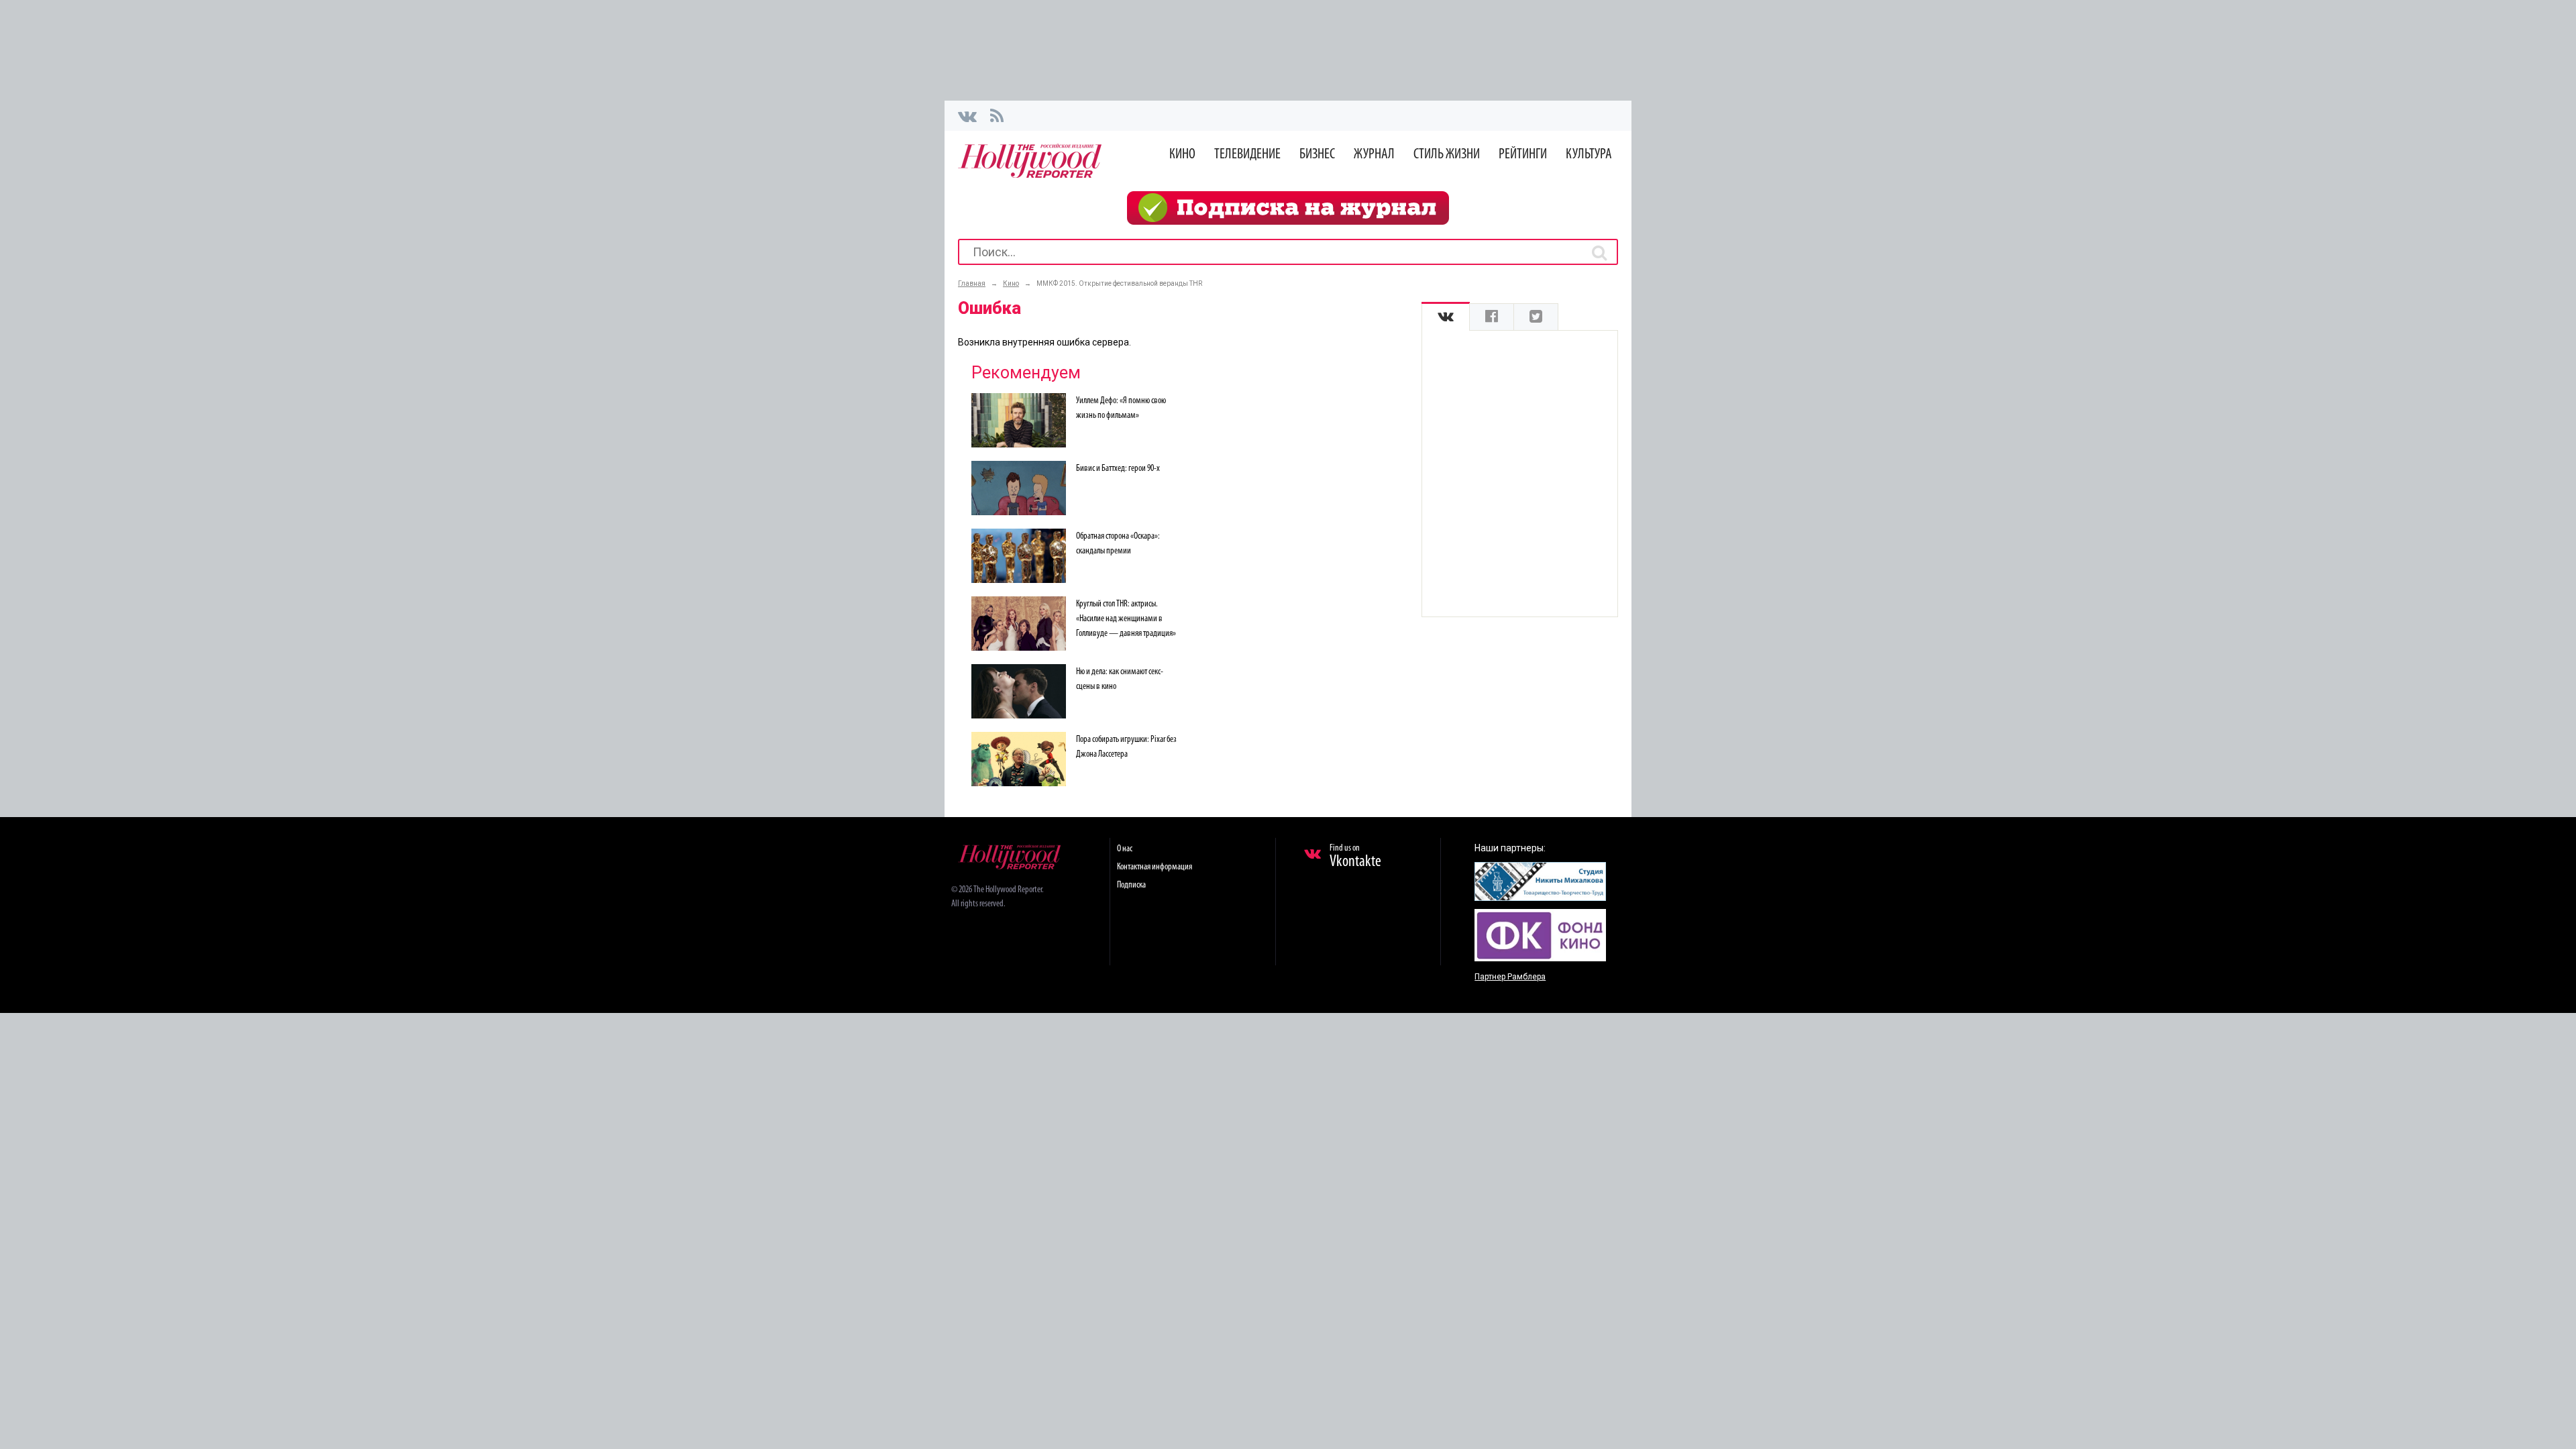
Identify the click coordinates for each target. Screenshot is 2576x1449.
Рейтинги (1523, 155)
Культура (1589, 155)
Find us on (1355, 857)
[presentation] (1446, 317)
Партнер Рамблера (1510, 977)
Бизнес (1317, 155)
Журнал (1374, 155)
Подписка (1131, 885)
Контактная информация (1155, 867)
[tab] (1446, 317)
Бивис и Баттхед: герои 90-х (1118, 469)
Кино (1182, 155)
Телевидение (1247, 155)
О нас (1125, 849)
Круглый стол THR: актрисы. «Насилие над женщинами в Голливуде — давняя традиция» (1126, 619)
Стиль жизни (1447, 155)
